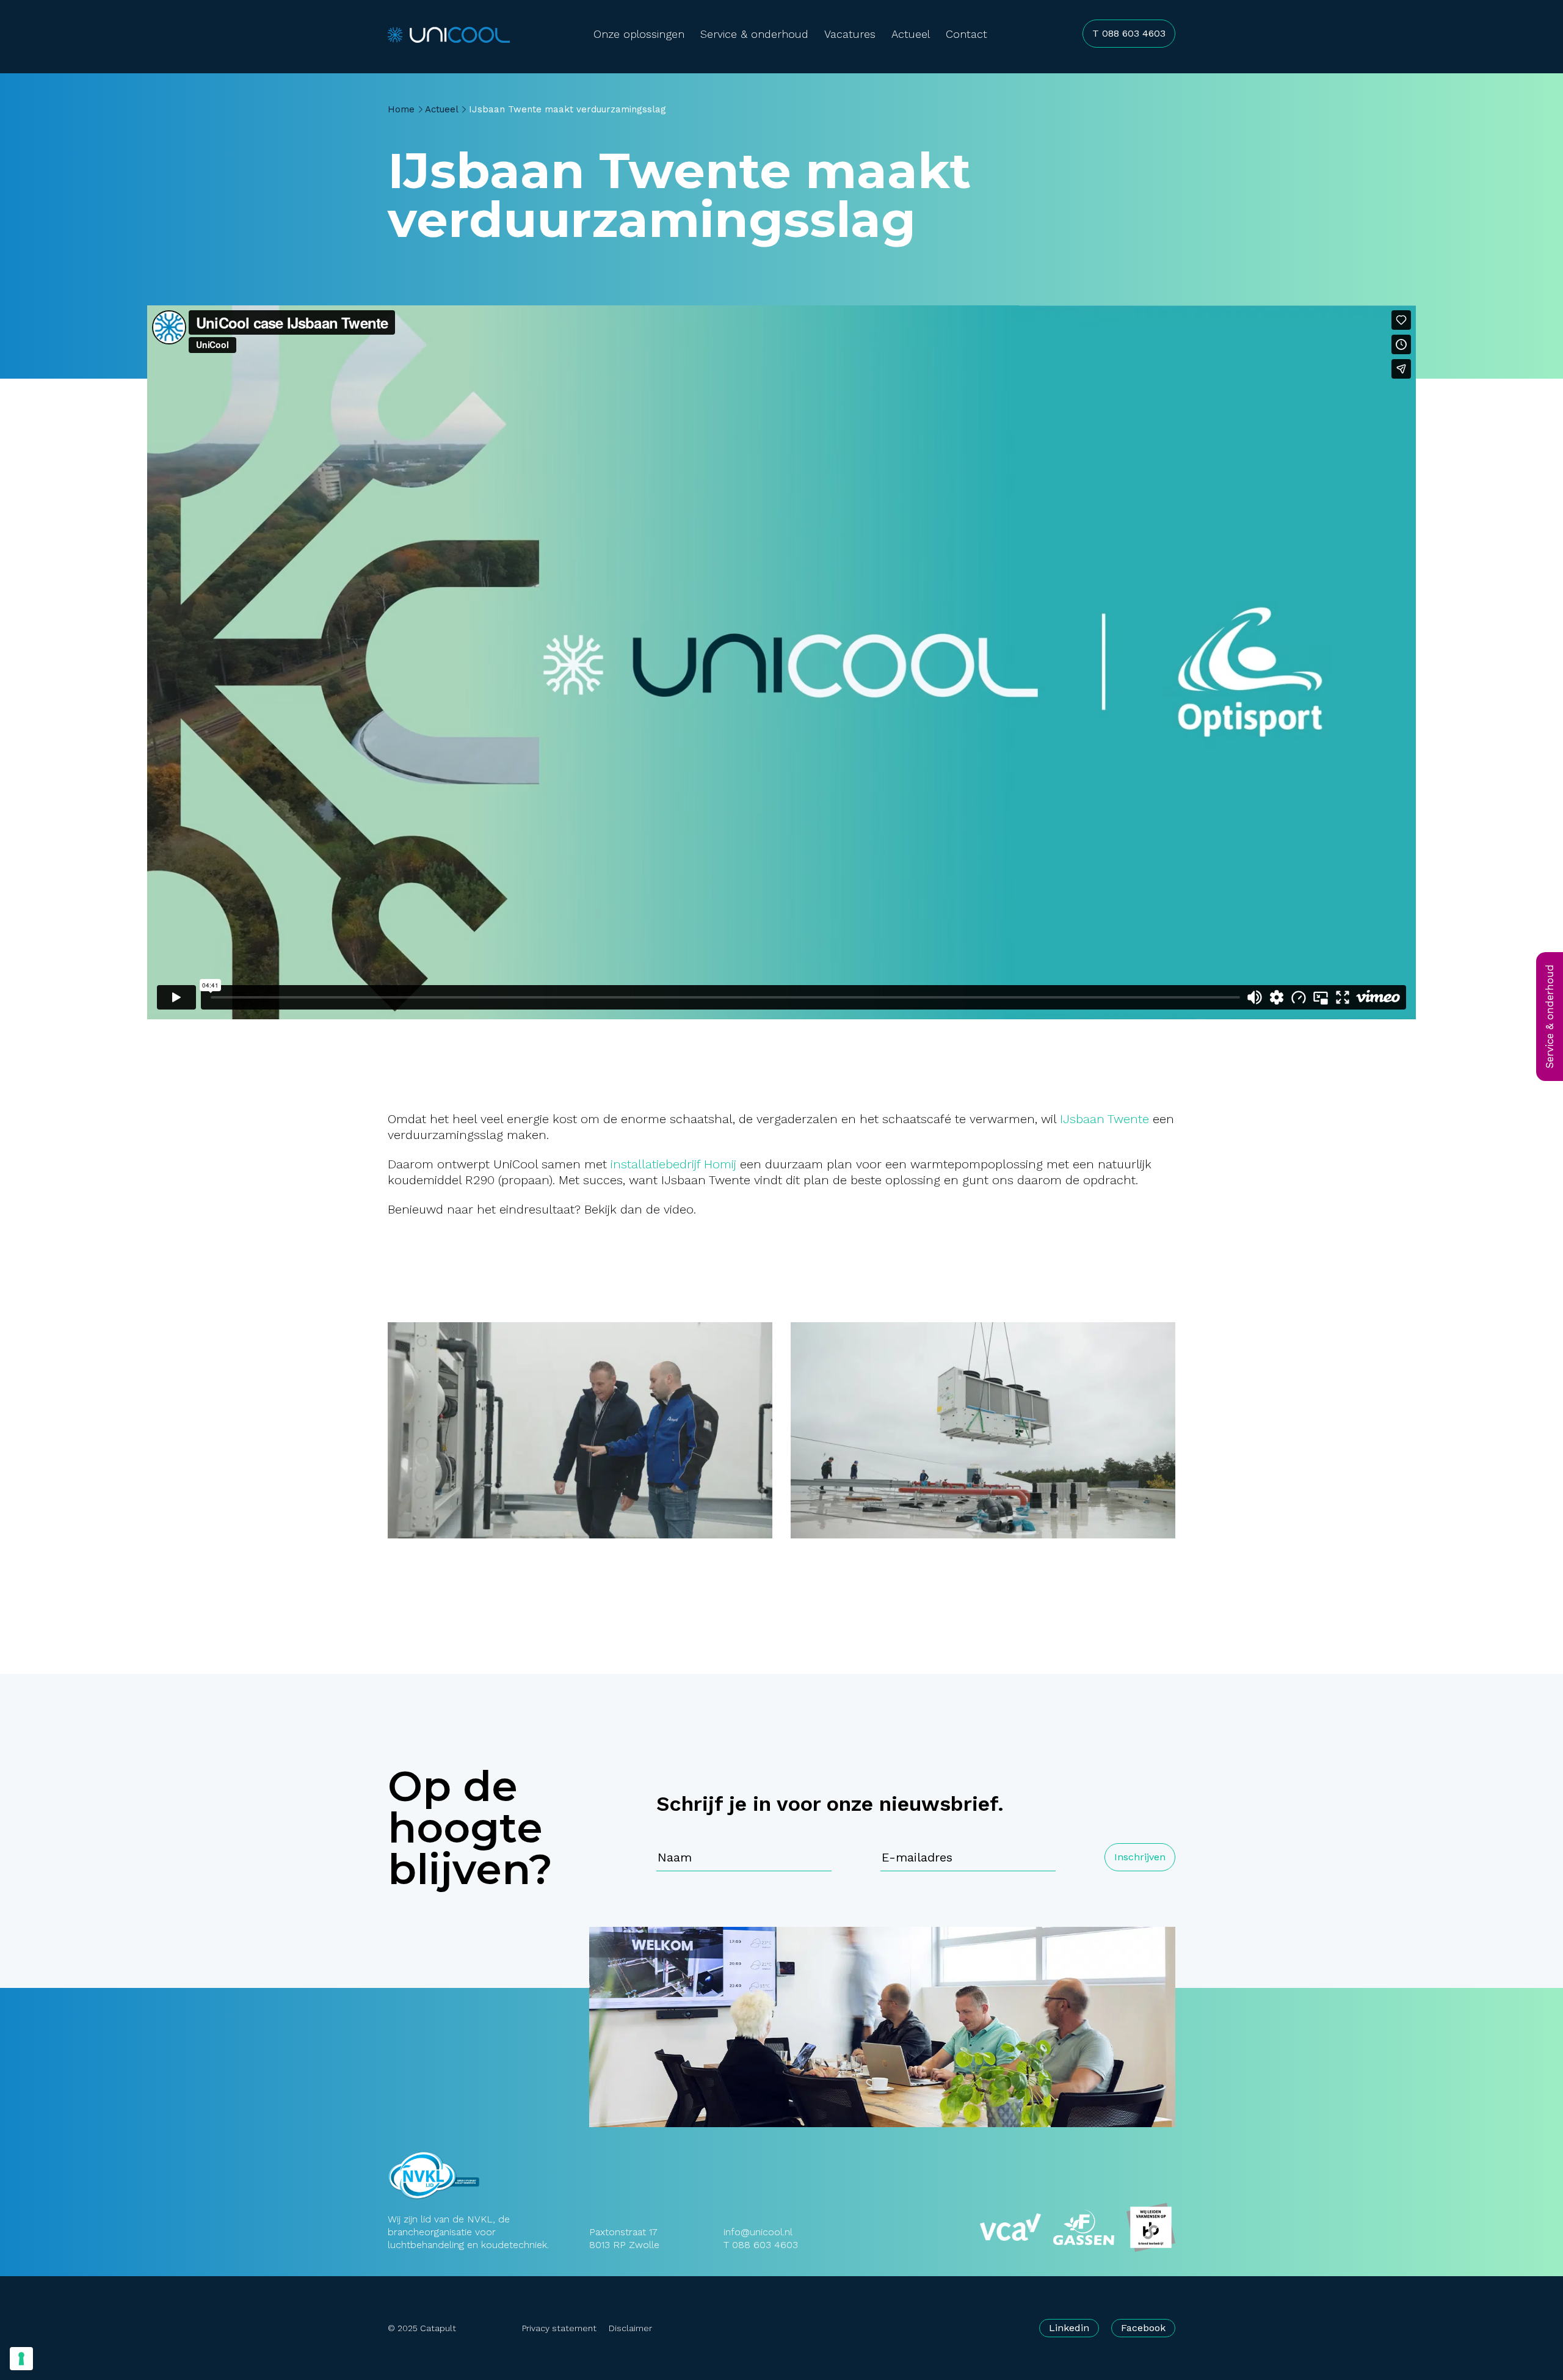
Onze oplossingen (639, 34)
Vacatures (850, 34)
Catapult (438, 2328)
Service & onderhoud (754, 34)
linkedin (1069, 2328)
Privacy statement (559, 2328)
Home (401, 109)
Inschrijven (1140, 1857)
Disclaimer (630, 2328)
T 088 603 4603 (1129, 33)
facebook (1143, 2328)
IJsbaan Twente (1104, 1119)
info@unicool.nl (758, 2232)
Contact (966, 34)
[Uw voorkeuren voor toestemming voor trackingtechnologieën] (21, 2359)
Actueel (911, 34)
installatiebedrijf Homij (673, 1164)
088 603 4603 (765, 2245)
